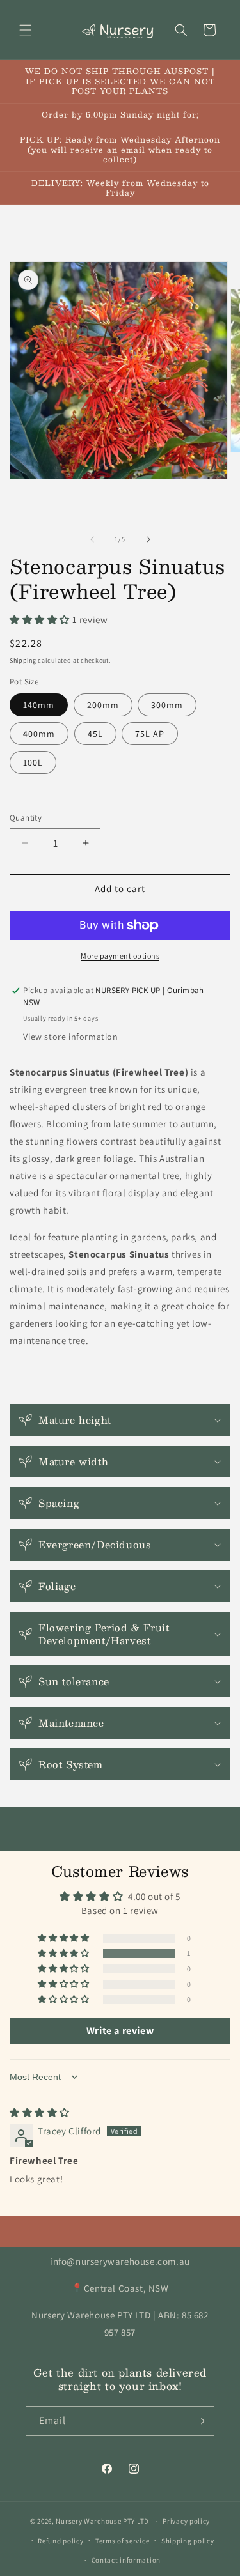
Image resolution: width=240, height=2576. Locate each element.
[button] (26, 30)
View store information (70, 1037)
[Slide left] (92, 539)
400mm (39, 734)
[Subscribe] (200, 2421)
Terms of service (122, 2541)
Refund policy (60, 2541)
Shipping (23, 660)
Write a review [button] (120, 2031)
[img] (40, 2112)
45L (95, 734)
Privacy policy (186, 2521)
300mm (167, 705)
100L (33, 762)
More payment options (120, 956)
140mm (39, 705)
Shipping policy (188, 2541)
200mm (103, 705)
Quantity (26, 818)
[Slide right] (148, 539)
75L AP (150, 734)
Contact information (126, 2560)
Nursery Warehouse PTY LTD (102, 2521)
